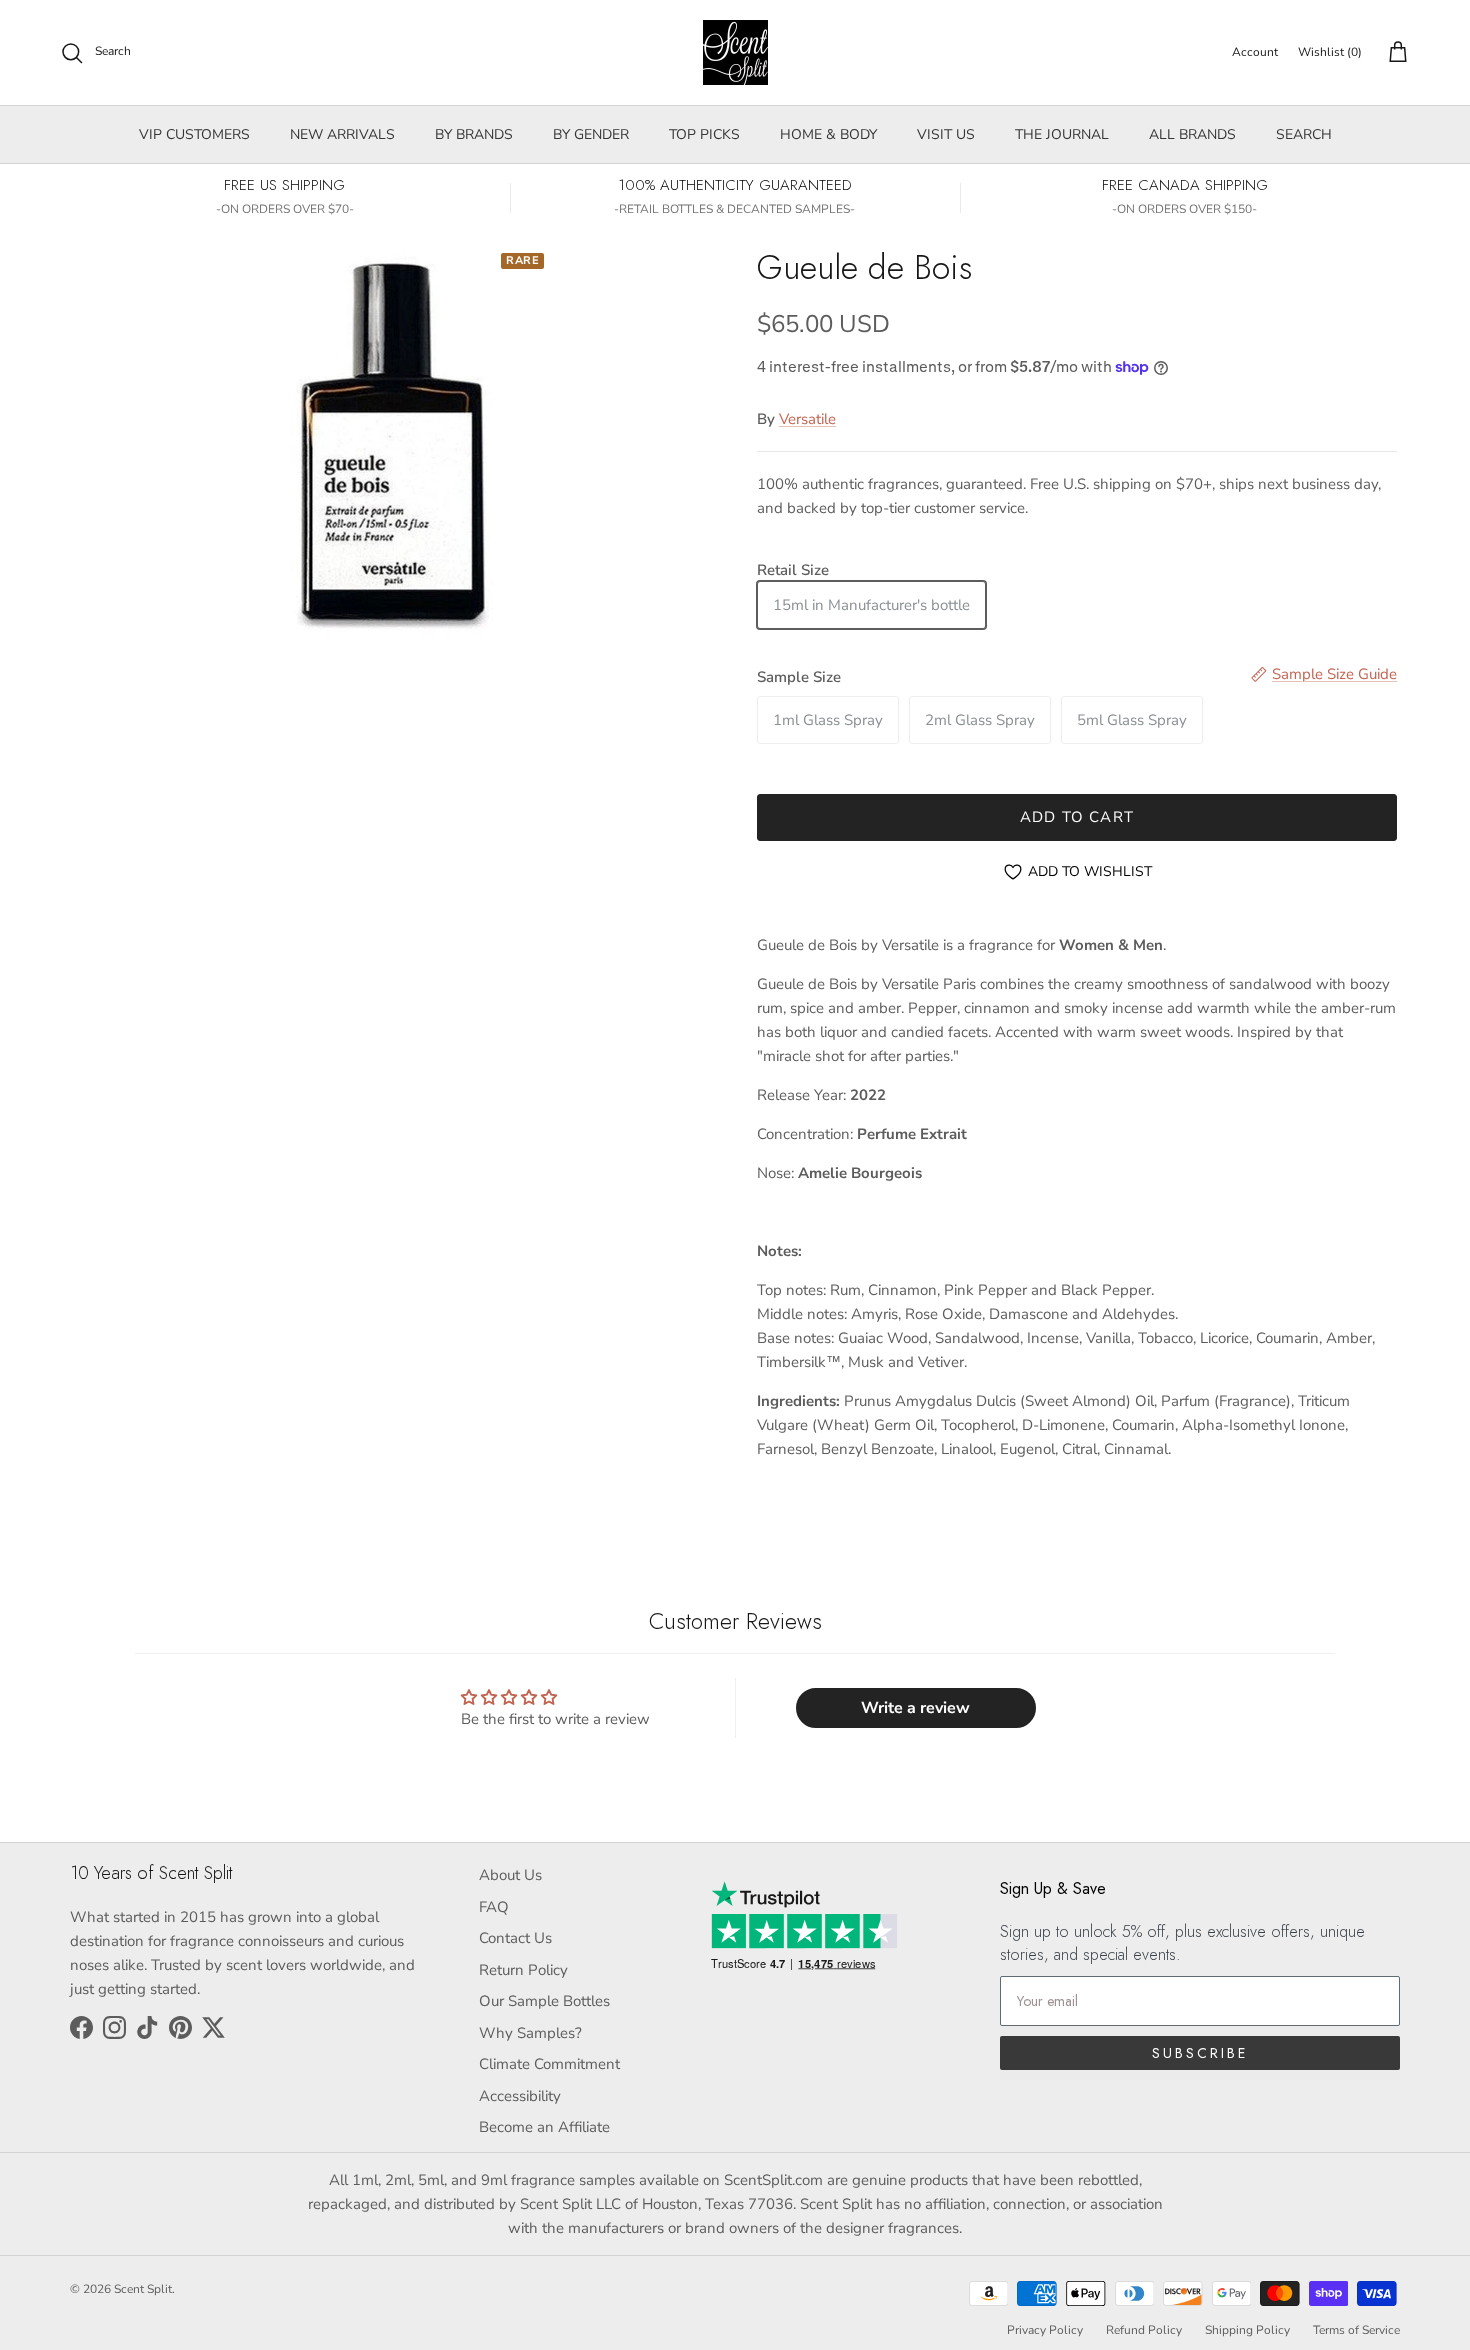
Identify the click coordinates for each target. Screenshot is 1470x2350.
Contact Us (515, 1938)
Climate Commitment (549, 2064)
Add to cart (1077, 817)
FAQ (494, 1907)
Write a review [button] (915, 1708)
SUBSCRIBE (1200, 2053)
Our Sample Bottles (544, 2001)
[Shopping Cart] (1394, 53)
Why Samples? (530, 2033)
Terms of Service (1356, 2330)
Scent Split (143, 2289)
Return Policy (523, 1970)
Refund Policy (1144, 2330)
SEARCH (1304, 134)
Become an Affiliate (544, 2127)
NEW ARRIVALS (342, 134)
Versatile (807, 419)
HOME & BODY (828, 134)
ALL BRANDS (1192, 134)
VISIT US (946, 134)
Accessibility (520, 2096)
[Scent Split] (735, 52)
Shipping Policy (1247, 2330)
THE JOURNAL (1062, 134)
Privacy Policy (1045, 2330)
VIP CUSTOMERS (194, 134)
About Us (510, 1875)
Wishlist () (1330, 52)
